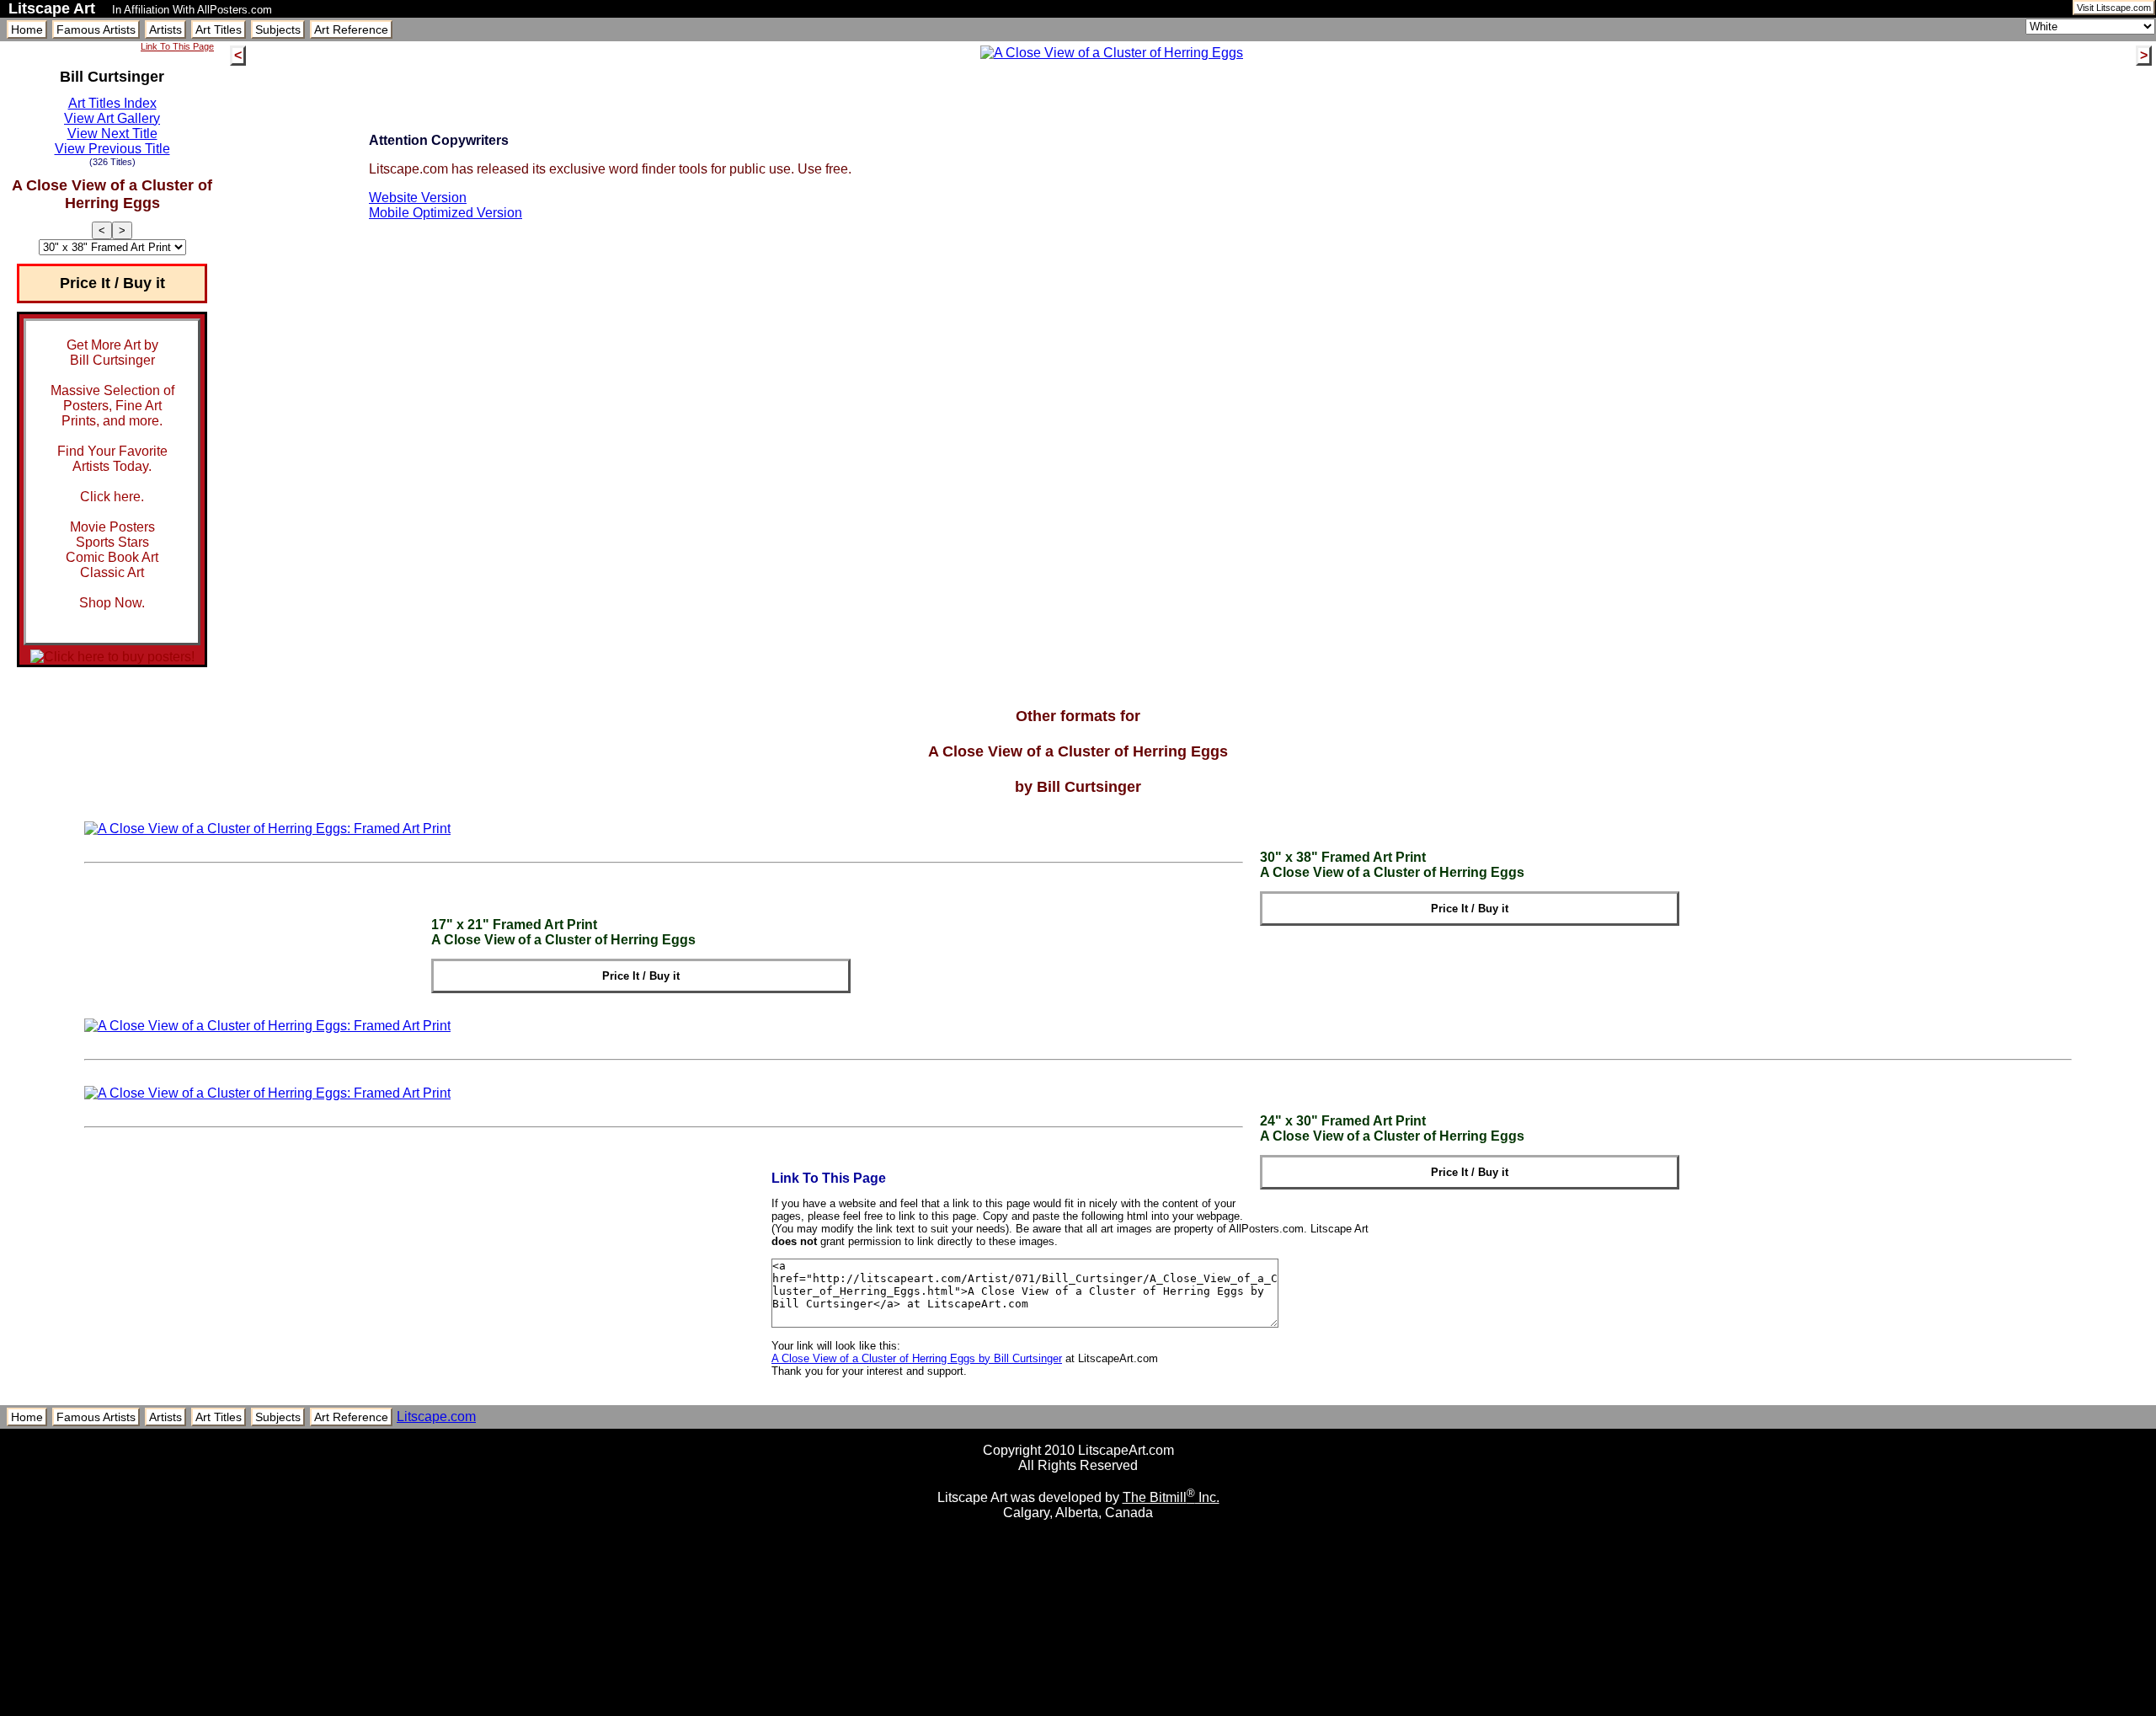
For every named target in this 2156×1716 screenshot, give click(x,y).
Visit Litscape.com (2114, 8)
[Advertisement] (1078, 1710)
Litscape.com (436, 1417)
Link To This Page (177, 46)
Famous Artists (96, 29)
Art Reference (351, 29)
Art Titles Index (112, 103)
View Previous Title (112, 149)
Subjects (278, 29)
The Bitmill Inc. (1171, 1497)
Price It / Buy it (112, 283)
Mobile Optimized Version (446, 213)
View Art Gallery (112, 118)
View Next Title (112, 134)
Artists (165, 29)
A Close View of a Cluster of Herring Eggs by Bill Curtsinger (917, 1358)
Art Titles (219, 29)
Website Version (418, 198)
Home (27, 29)
